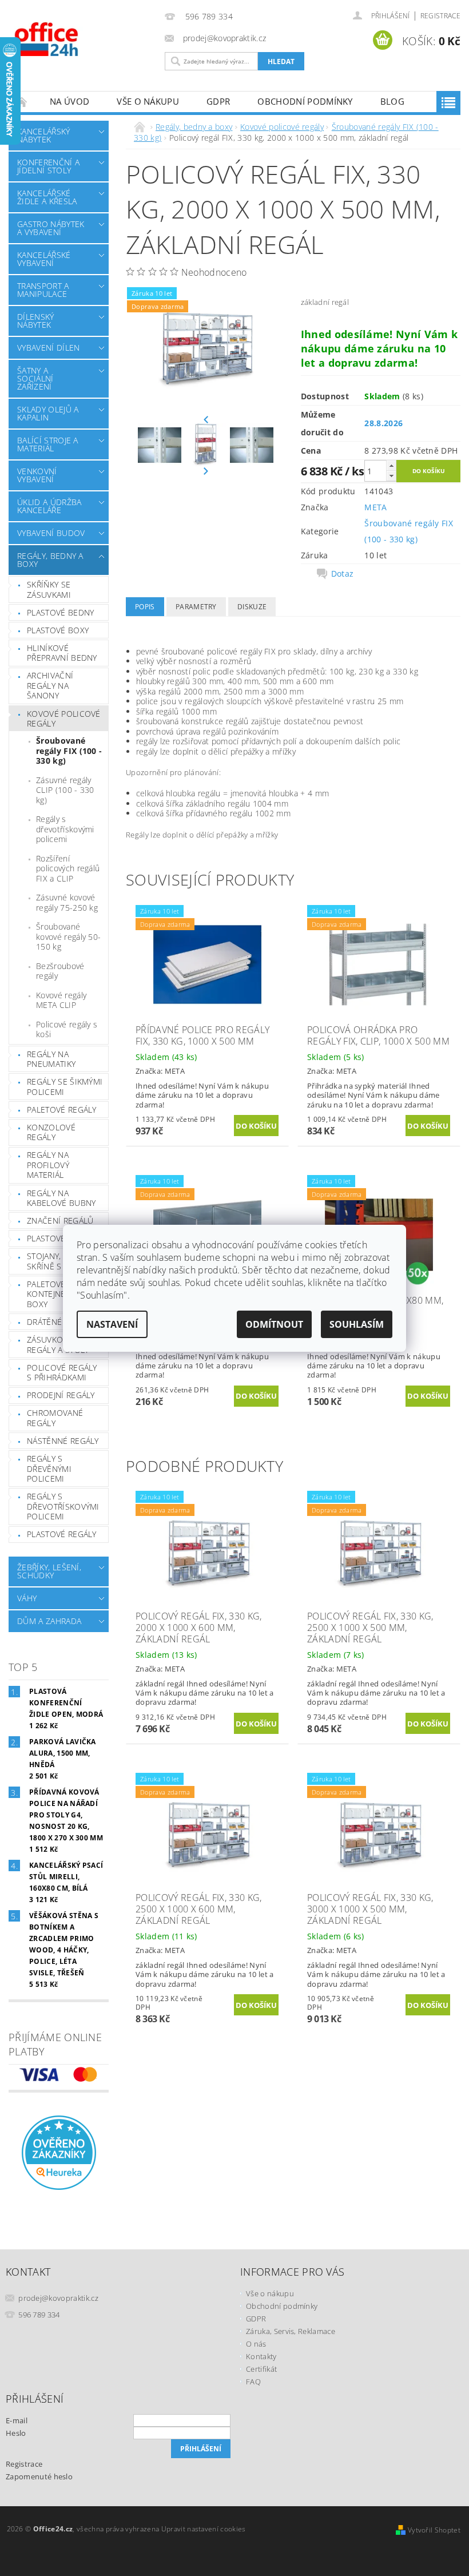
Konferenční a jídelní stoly (48, 166)
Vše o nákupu (148, 101)
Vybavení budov (51, 533)
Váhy (27, 1598)
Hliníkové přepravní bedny (62, 653)
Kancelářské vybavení (44, 259)
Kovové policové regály (64, 719)
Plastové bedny (60, 612)
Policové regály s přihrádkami (62, 1373)
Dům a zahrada (49, 1621)
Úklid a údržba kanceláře (49, 506)
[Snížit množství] (391, 476)
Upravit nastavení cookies (204, 2529)
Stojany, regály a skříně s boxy (63, 1261)
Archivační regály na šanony (50, 685)
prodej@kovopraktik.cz (58, 2298)
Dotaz (343, 574)
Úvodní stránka (22, 102)
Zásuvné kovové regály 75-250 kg (67, 902)
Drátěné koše (56, 1322)
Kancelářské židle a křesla (47, 197)
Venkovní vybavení (37, 475)
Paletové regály (62, 1110)
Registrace (440, 16)
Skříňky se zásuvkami (49, 590)
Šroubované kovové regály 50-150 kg (68, 936)
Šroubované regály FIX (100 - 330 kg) (69, 751)
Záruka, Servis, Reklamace (291, 2331)
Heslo (16, 2433)
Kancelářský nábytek (44, 135)
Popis (145, 607)
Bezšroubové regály (60, 971)
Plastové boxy (58, 630)
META (375, 507)
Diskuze (252, 607)
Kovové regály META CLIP (61, 1000)
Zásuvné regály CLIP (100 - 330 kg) (65, 790)
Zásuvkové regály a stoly (58, 1345)
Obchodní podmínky (305, 101)
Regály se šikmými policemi (65, 1087)
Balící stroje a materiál (48, 444)
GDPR (218, 101)
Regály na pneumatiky (51, 1059)
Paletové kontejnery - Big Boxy (61, 1294)
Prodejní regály (61, 1395)
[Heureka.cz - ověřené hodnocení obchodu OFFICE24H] (59, 2152)
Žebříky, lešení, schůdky (49, 1571)
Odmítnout (274, 1324)
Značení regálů (60, 1220)
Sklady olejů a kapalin (48, 413)
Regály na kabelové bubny (61, 1198)
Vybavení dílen (48, 348)
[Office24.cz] (84, 39)
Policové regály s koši (67, 1029)
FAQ (253, 2381)
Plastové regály (62, 1238)
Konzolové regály (51, 1132)
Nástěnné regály (63, 1441)
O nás (256, 2344)
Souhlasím (357, 1324)
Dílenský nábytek (36, 321)
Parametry (196, 607)
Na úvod (69, 101)
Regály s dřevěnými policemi (49, 1468)
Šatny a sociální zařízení (35, 378)
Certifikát (261, 2369)
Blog (392, 101)
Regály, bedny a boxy (50, 560)
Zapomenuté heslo (39, 2476)
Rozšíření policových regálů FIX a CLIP (68, 868)
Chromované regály (55, 1418)
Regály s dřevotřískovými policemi (65, 829)
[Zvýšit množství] (391, 465)
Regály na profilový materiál (48, 1165)
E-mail (17, 2420)
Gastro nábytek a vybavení (51, 228)
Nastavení (112, 1324)
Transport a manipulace (43, 290)
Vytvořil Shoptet (434, 2530)
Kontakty (261, 2356)
